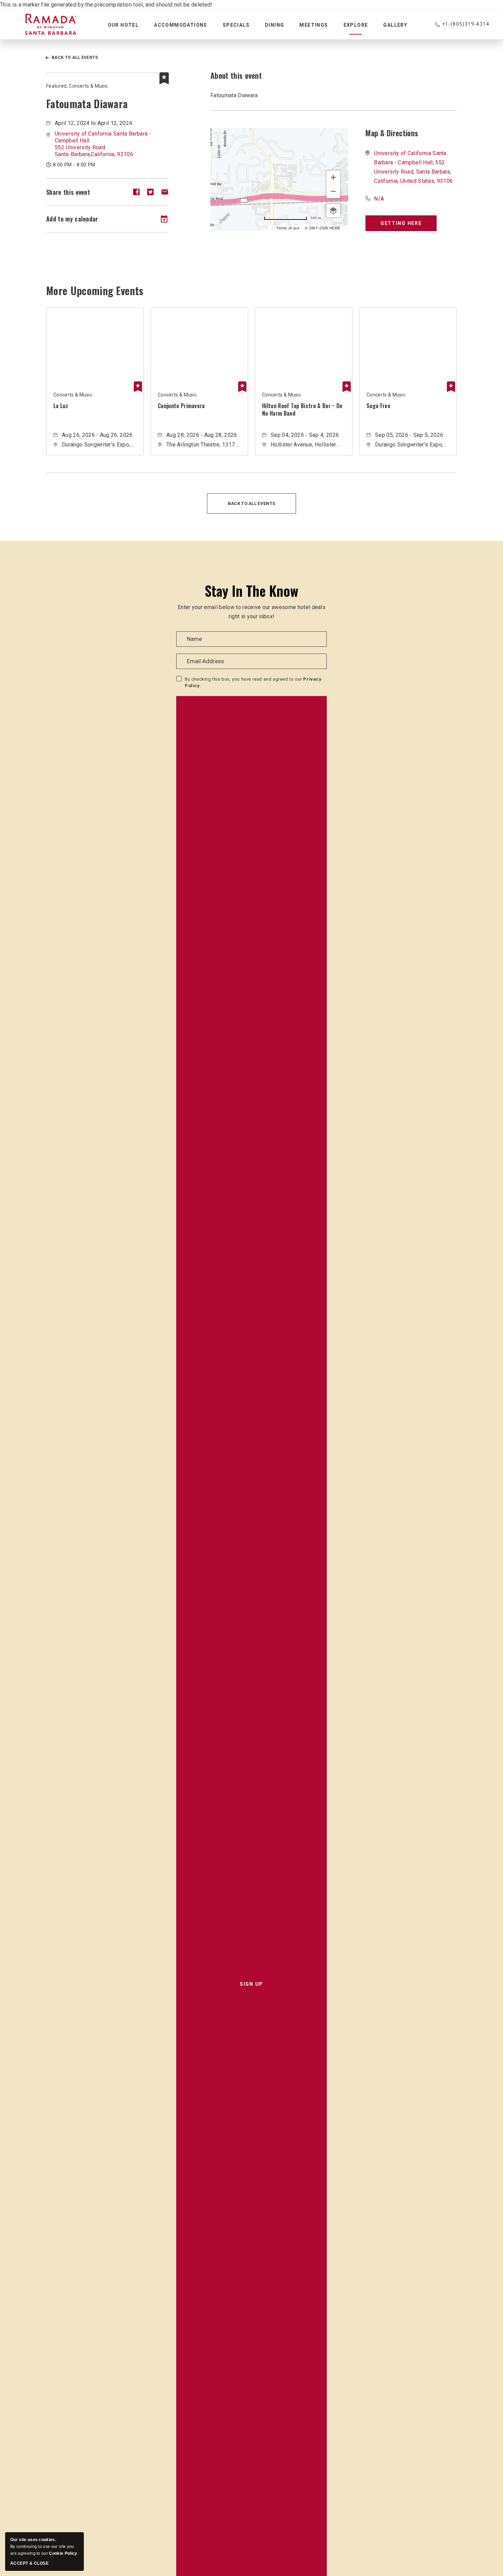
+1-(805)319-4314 (466, 24)
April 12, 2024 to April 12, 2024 (93, 123)
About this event (236, 75)
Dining (274, 25)
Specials (236, 25)
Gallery (395, 25)
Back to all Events (75, 58)
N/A (379, 199)
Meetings (314, 25)
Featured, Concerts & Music (77, 86)
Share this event (68, 192)
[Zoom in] (333, 177)
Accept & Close (29, 2563)
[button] (103, 144)
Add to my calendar (72, 219)
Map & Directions (392, 133)
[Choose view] (333, 211)
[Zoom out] (333, 191)
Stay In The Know (251, 591)
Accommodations (181, 25)
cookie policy (63, 2553)
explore (356, 25)
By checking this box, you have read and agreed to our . (253, 683)
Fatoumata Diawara (87, 104)
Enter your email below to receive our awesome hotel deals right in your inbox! (251, 612)
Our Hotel (123, 25)
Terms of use (288, 228)
